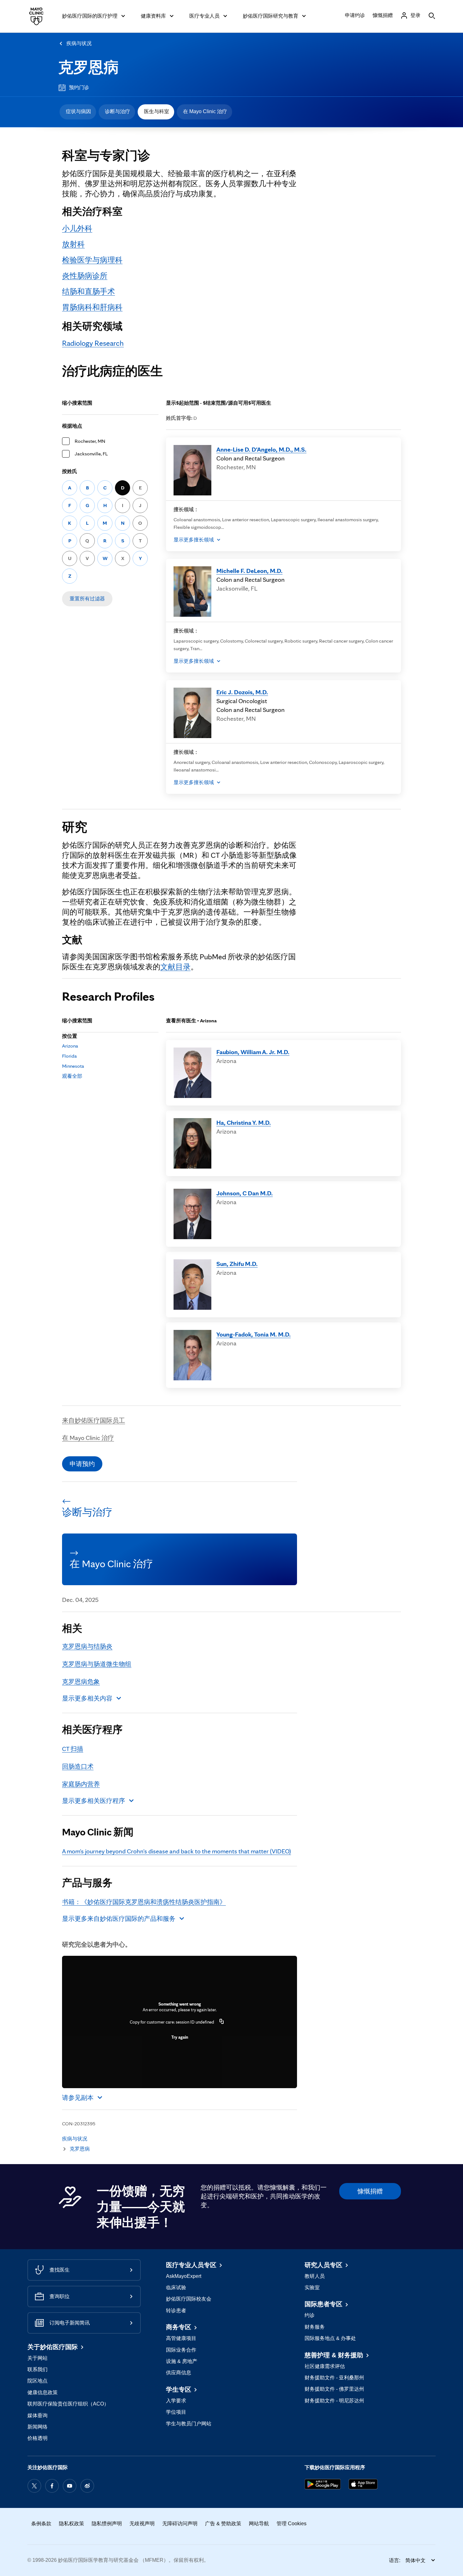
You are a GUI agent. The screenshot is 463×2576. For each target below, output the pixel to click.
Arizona (70, 1046)
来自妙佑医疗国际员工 (94, 1420)
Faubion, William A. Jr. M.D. (253, 1052)
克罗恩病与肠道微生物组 (97, 1664)
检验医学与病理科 (92, 260)
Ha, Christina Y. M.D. (244, 1123)
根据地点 (72, 426)
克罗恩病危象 (81, 1682)
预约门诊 (79, 87)
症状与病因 (78, 111)
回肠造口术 (78, 1766)
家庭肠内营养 (81, 1784)
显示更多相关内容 (87, 1698)
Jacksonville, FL (91, 454)
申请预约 (82, 1464)
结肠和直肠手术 (89, 291)
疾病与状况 (79, 43)
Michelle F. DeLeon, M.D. (249, 571)
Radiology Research (93, 343)
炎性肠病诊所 (85, 276)
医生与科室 (157, 111)
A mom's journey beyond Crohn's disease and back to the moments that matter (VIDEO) (177, 1851)
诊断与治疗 (117, 111)
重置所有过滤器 (87, 599)
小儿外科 (77, 228)
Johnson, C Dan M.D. (245, 1193)
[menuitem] (78, 112)
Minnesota (73, 1066)
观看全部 (72, 1076)
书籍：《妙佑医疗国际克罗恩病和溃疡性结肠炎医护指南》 (144, 1902)
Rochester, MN (90, 441)
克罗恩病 (89, 67)
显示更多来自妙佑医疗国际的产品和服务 (119, 1919)
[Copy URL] (222, 2022)
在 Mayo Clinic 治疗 (205, 111)
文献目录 (175, 967)
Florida (69, 1056)
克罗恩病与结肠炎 (87, 1646)
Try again (180, 2037)
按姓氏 (70, 471)
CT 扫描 (73, 1749)
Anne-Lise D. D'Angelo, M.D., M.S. (261, 449)
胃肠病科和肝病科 (92, 307)
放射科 (73, 244)
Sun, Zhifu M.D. (237, 1264)
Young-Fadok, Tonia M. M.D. (254, 1334)
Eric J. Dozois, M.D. (242, 692)
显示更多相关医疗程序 (94, 1801)
